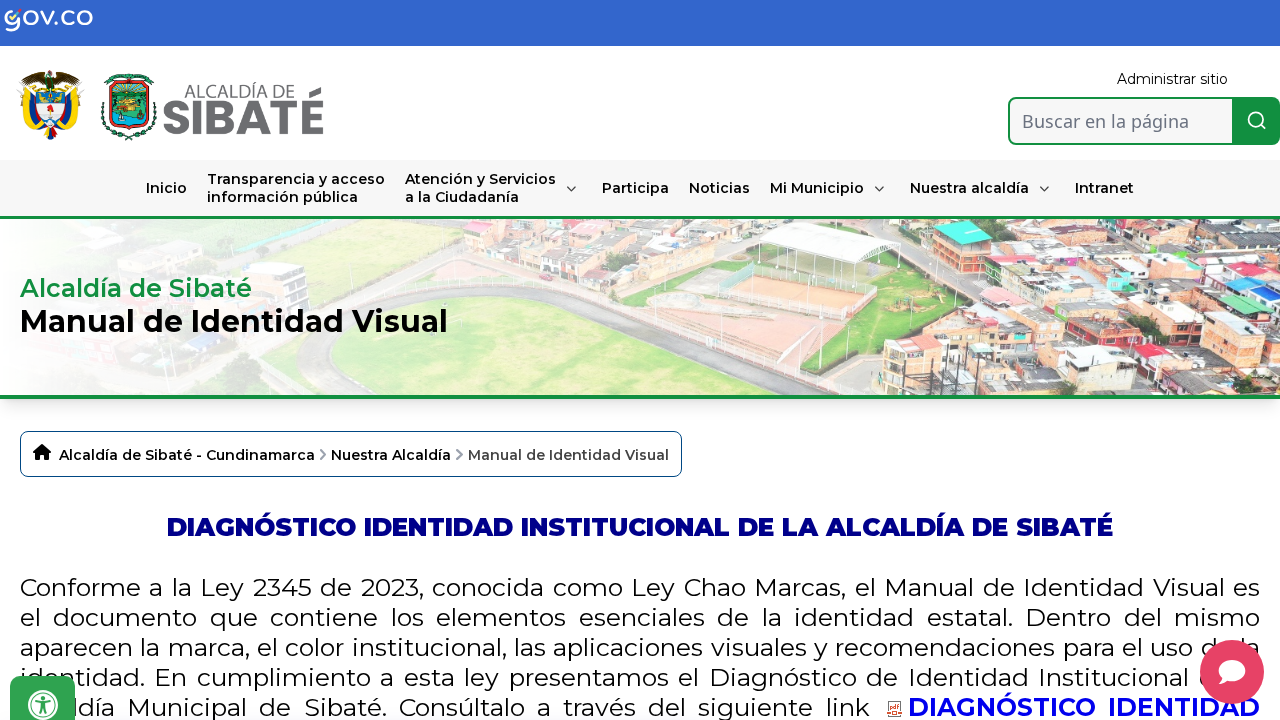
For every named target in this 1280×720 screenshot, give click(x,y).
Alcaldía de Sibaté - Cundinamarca (187, 455)
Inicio (166, 188)
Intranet (1104, 188)
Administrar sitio (1172, 79)
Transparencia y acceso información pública (296, 188)
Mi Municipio (817, 188)
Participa (635, 188)
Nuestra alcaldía (969, 188)
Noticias (719, 188)
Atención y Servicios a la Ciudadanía (480, 188)
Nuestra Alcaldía (391, 455)
